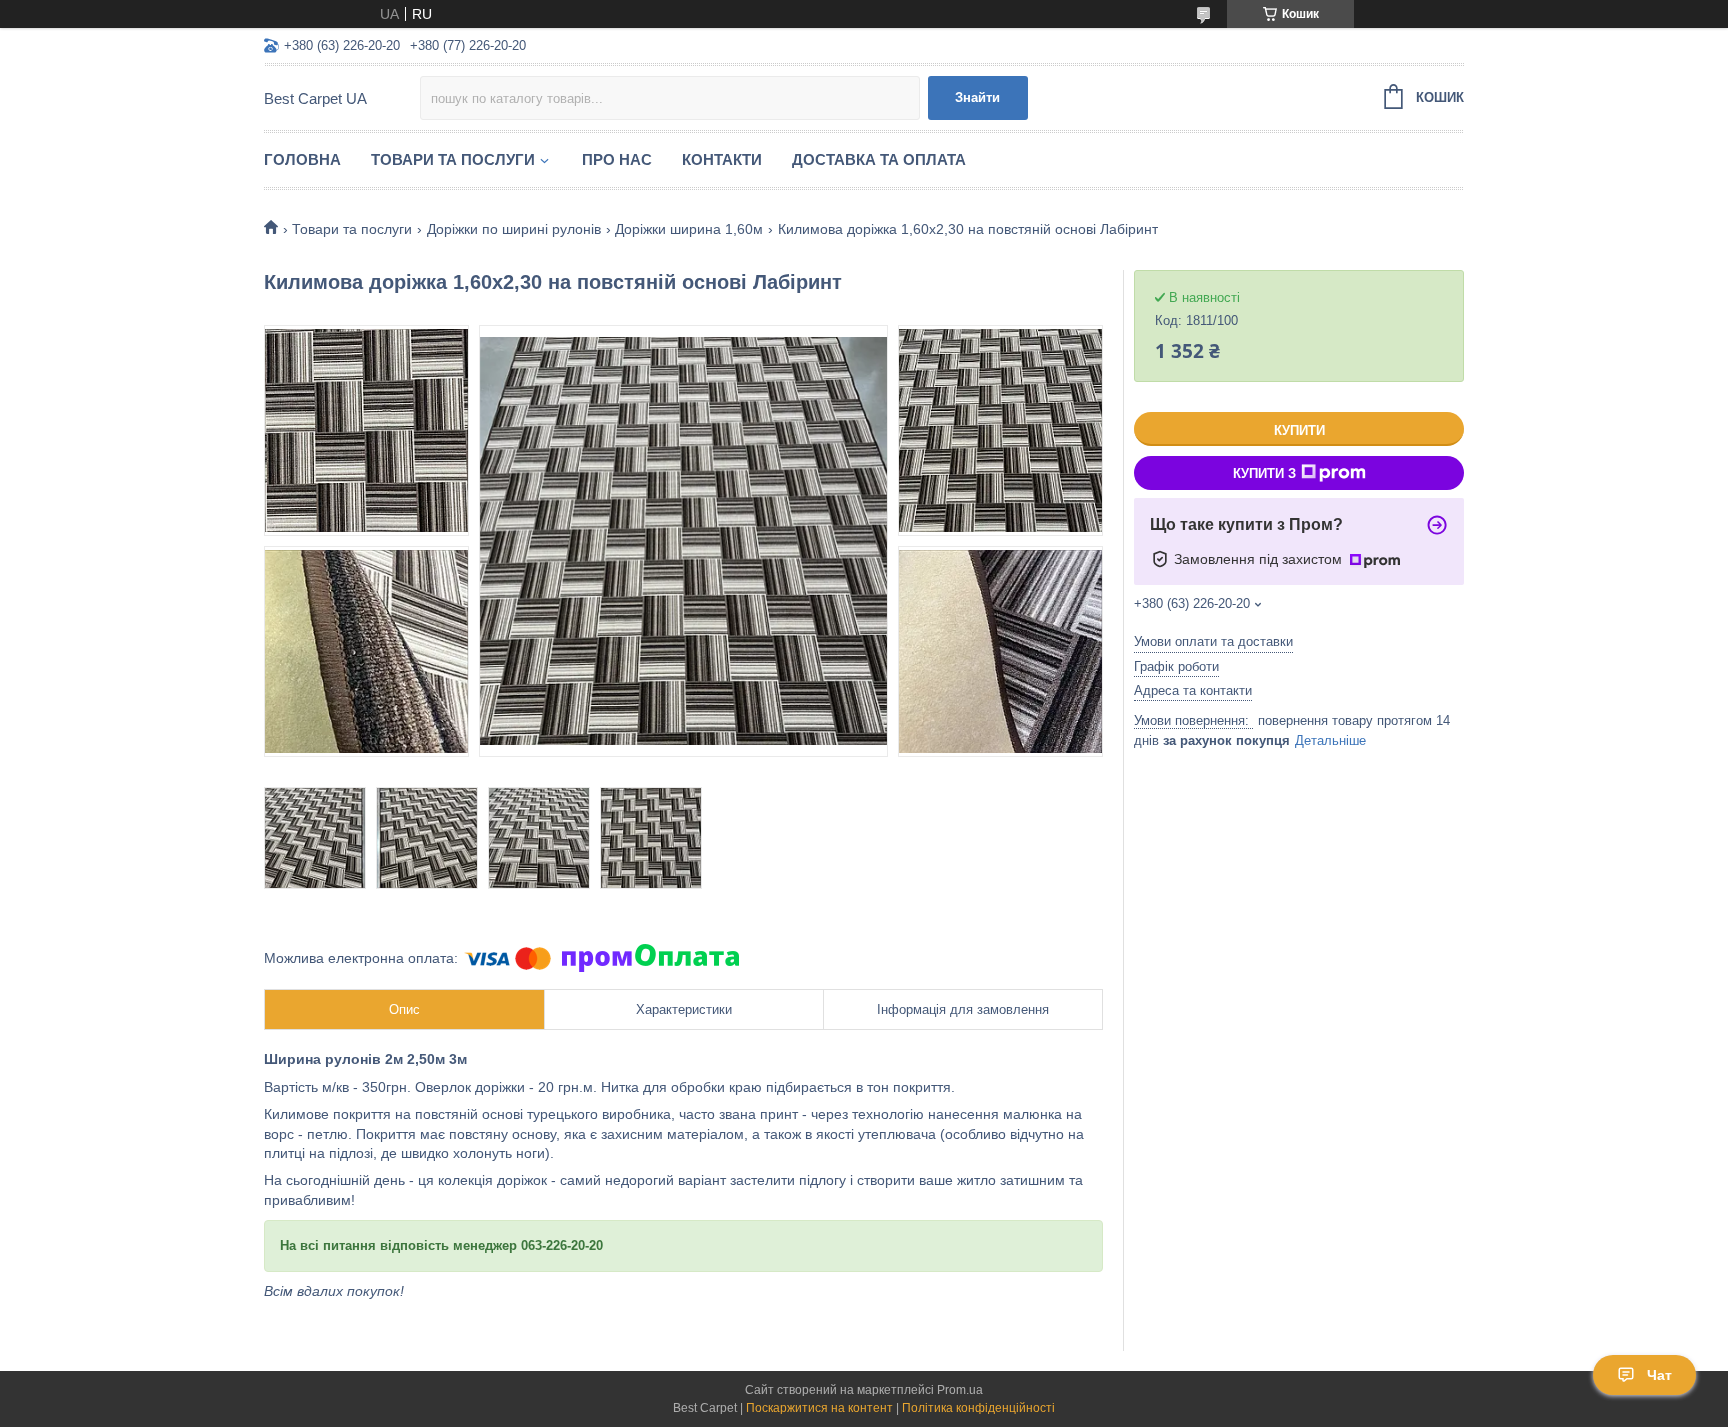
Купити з (1264, 473)
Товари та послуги (453, 159)
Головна (302, 159)
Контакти (722, 159)
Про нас (617, 159)
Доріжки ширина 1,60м (689, 229)
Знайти (977, 97)
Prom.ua (960, 1390)
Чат (1659, 1375)
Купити (1299, 430)
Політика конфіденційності (978, 1408)
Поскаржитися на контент (819, 1408)
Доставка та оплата (879, 159)
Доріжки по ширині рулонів (514, 229)
